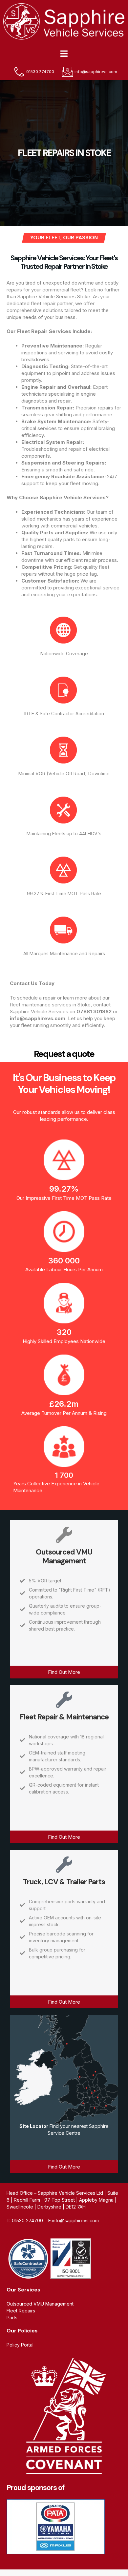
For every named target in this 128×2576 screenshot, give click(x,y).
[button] (64, 53)
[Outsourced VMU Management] (64, 1535)
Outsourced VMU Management (64, 1556)
